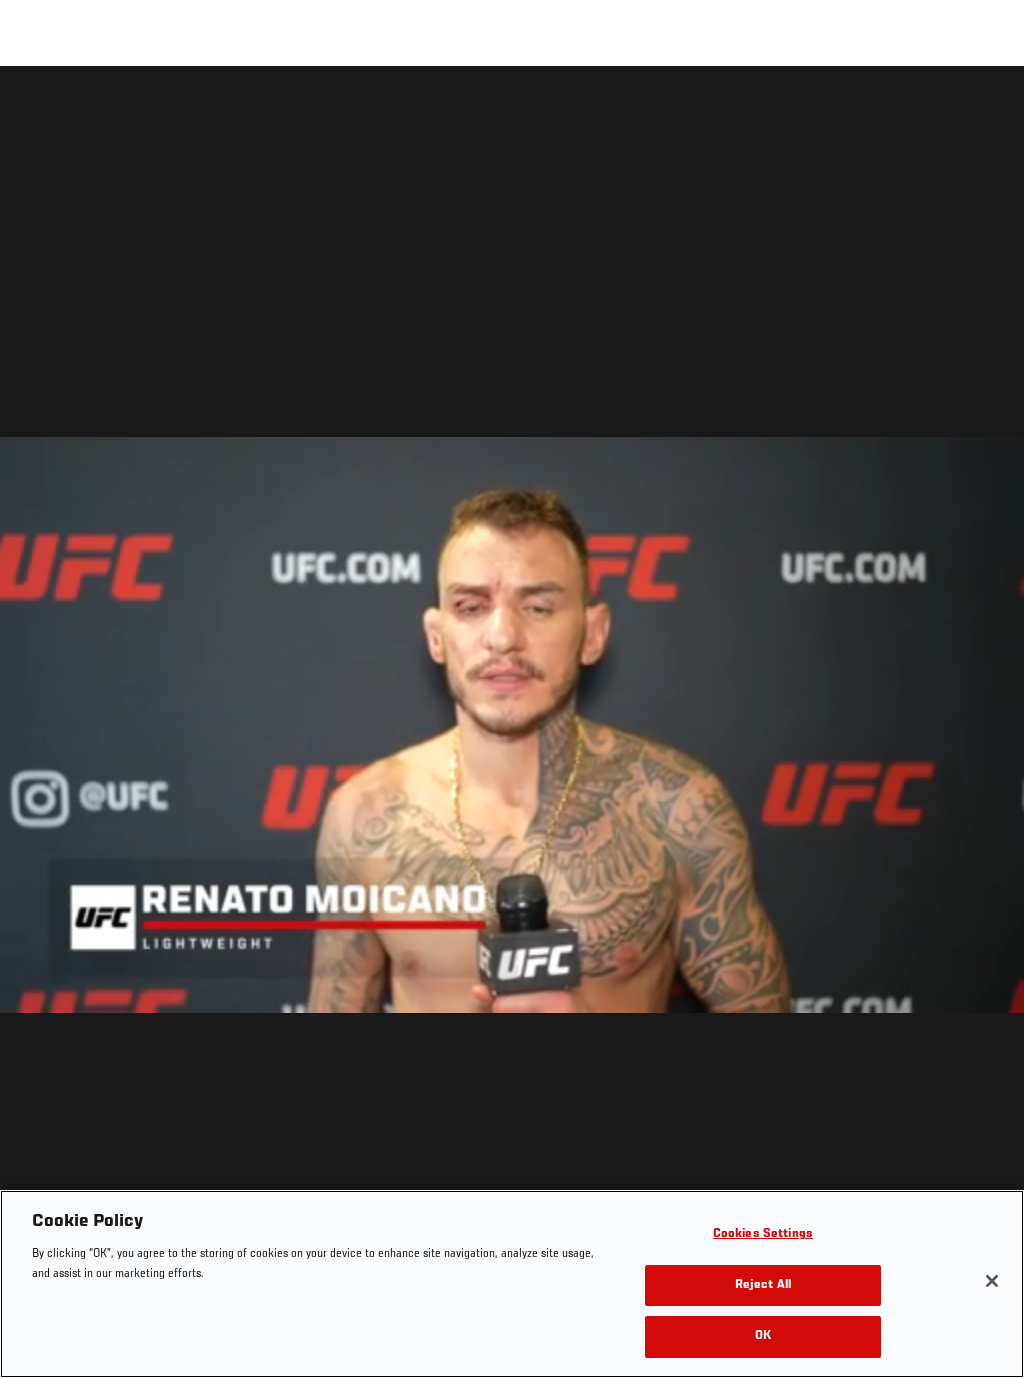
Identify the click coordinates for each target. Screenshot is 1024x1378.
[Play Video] (512, 725)
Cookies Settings (763, 1234)
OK (763, 1336)
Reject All (763, 1285)
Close (986, 106)
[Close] (992, 1281)
